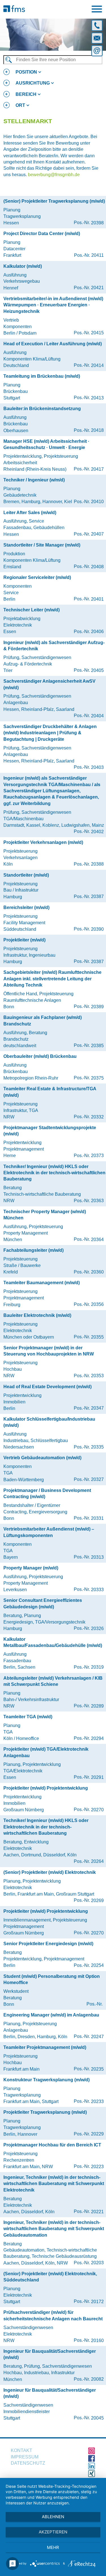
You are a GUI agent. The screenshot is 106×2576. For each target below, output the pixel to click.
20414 (97, 365)
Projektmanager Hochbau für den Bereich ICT (52, 2145)
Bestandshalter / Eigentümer (32, 1505)
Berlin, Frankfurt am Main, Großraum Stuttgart (49, 1894)
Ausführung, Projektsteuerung (33, 1227)
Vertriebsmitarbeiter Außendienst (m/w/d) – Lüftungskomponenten (49, 1532)
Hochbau (13, 1369)
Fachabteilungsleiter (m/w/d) (33, 1250)
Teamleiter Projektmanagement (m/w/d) (45, 2047)
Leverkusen (15, 1590)
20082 (97, 2379)
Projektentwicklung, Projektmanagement (44, 1959)
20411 (98, 255)
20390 (97, 929)
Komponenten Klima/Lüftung (32, 359)
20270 (97, 1810)
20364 (97, 1240)
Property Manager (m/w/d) (31, 1568)
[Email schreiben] (98, 50)
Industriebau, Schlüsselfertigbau (36, 1440)
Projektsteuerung (20, 851)
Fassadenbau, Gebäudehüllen (34, 528)
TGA (8, 1473)
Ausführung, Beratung (25, 1033)
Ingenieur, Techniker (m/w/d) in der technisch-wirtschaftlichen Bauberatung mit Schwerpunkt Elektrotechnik (54, 2184)
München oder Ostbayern (29, 1337)
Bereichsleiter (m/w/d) (26, 907)
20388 (97, 864)
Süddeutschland (20, 929)
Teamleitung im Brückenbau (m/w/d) (42, 376)
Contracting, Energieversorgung (35, 1512)
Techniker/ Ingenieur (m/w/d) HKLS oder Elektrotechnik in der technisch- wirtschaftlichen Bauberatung (46, 1827)
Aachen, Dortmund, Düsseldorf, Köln (40, 1855)
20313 (97, 1557)
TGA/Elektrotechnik (23, 1771)
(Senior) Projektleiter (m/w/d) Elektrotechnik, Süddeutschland (50, 2277)
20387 (97, 896)
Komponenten (18, 327)
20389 (97, 1007)
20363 (97, 1201)
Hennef (11, 288)
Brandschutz (16, 1039)
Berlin (9, 599)
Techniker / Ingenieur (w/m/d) (34, 480)
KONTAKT (21, 2450)
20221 (97, 2212)
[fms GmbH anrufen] (98, 24)
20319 (97, 1667)
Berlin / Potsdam (20, 333)
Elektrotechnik (18, 625)
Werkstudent (16, 1991)
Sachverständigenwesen (28, 2328)
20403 (97, 767)
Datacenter (14, 249)
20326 (97, 1628)
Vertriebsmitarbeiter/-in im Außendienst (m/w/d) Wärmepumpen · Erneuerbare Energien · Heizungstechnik (53, 305)
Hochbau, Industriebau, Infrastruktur (39, 2373)
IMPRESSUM (25, 2457)
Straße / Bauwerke (22, 1265)
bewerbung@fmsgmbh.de (54, 175)
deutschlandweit (20, 1046)
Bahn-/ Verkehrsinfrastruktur (31, 1700)
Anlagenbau (16, 703)
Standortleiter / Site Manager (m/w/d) (42, 545)
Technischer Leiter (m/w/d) (32, 610)
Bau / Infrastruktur (21, 890)
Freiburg (12, 1305)
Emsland (12, 567)
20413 (97, 398)
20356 (97, 1304)
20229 (97, 2134)
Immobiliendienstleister (27, 2412)
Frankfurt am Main (21, 2069)
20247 (97, 2037)
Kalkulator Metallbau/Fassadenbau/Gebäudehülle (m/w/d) (53, 1642)
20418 (97, 430)
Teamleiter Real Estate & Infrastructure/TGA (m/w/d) (50, 1092)
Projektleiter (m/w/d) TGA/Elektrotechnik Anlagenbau (46, 1752)
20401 (97, 599)
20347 (97, 1408)
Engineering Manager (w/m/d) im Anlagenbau (51, 2015)
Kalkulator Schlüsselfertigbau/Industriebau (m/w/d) (49, 1422)
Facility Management (24, 923)
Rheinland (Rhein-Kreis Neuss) (35, 469)
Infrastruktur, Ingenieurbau (29, 955)
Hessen (11, 223)
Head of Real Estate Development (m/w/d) (47, 1387)
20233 (97, 2101)
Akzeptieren (53, 2532)
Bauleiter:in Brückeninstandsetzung (42, 409)
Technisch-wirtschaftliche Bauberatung (42, 1194)
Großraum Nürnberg (24, 1810)
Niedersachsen (19, 1447)
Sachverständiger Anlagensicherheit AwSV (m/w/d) (49, 684)
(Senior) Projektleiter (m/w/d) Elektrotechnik (50, 1872)
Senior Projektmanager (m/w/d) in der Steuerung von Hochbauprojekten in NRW (49, 1351)
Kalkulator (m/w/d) (23, 266)
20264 (97, 1861)
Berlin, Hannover (20, 2134)
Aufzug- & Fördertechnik (28, 664)
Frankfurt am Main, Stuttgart (31, 2101)
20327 (97, 1479)
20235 (97, 2069)
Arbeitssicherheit (20, 463)
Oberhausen (16, 431)
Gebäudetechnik (20, 495)
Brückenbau (16, 391)
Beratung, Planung (22, 1616)
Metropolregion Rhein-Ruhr (31, 1078)
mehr (53, 2547)
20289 (97, 1706)
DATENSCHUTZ (28, 2463)
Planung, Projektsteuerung (30, 2024)
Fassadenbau (17, 1661)
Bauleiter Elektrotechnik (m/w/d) (37, 1315)
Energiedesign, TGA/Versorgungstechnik (44, 1622)
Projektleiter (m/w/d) (24, 940)
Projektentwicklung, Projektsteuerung (41, 456)
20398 (97, 223)
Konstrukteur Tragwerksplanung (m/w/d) (46, 2080)
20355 (97, 1337)
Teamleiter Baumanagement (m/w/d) (42, 1283)
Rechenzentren (19, 2160)
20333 (97, 1590)
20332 (97, 1117)
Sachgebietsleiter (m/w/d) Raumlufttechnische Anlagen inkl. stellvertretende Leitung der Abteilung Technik (52, 979)
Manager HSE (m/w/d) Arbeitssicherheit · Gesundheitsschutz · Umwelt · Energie (46, 444)
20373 (97, 1156)
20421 (97, 288)
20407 (97, 534)
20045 (97, 2418)
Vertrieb (11, 320)
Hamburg (13, 897)
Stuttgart (12, 398)
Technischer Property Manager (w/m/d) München (45, 1215)
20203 (97, 2263)
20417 (97, 469)
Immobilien (14, 1402)
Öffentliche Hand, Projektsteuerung (38, 994)
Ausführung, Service (24, 521)
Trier (8, 670)
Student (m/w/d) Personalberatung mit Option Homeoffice (52, 1979)
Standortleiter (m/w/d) (26, 875)
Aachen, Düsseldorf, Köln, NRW (36, 2263)
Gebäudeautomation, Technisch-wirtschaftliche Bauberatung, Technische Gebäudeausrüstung (50, 2253)
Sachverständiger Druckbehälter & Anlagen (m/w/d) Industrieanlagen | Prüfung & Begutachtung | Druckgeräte (50, 733)
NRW (9, 1117)
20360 (97, 1272)
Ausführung (15, 275)
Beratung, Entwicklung (26, 1842)
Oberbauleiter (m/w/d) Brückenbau (40, 1056)
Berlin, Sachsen (19, 1667)
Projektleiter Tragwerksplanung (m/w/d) (45, 2112)
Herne (10, 1156)
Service (11, 593)
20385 (97, 1046)
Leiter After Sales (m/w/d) (30, 513)
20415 (97, 333)
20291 (97, 1777)
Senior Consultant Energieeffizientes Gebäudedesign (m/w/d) (43, 1603)
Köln (8, 864)
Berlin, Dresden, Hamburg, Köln (35, 2037)
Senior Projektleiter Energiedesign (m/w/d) (48, 1944)
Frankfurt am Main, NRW (28, 2167)
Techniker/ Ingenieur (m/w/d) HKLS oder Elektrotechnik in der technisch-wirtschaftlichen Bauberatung (54, 1173)
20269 (97, 1901)
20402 (97, 832)
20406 (97, 632)
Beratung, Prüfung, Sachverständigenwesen (48, 2366)
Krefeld (11, 1272)
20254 (97, 1965)
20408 (97, 567)
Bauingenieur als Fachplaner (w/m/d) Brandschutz (43, 1021)
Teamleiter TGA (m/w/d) (28, 1717)
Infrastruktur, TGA (21, 1110)
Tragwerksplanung (22, 216)
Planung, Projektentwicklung (32, 1764)
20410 (97, 502)
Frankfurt (12, 255)
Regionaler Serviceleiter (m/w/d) (37, 577)
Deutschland (16, 365)
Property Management (26, 1233)
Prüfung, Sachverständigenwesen (37, 657)
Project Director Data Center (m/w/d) (42, 234)
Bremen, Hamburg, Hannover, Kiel (38, 502)
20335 (97, 1447)
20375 (97, 1078)
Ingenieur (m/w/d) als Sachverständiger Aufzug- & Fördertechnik (54, 646)
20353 (97, 1376)
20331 (97, 1518)
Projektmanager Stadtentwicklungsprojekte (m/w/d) (50, 1131)
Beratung (13, 1188)
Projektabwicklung (22, 619)
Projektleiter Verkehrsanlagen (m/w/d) (43, 842)
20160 (97, 2340)
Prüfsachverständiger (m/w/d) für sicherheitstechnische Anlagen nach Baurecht (53, 2315)
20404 (97, 716)
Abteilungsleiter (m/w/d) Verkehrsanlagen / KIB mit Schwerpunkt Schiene (53, 1681)
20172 (97, 2302)
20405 (97, 670)
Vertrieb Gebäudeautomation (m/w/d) (42, 1458)
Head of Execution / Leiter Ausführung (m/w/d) (53, 344)
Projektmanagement (24, 1149)
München (13, 1240)
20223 (97, 2167)
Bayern (11, 1557)
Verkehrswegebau (22, 281)
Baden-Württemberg (24, 1480)
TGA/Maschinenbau (23, 819)
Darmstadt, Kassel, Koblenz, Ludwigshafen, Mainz (54, 825)
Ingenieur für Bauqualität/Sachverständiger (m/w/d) (50, 2354)
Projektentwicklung (22, 1143)
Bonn (9, 1007)
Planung (12, 210)
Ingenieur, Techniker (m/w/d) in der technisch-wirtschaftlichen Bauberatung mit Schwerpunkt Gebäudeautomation (54, 2229)
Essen (10, 632)
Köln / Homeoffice (21, 1738)
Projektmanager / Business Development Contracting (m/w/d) (47, 1493)
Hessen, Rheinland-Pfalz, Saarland (39, 709)
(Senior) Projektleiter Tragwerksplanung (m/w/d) (54, 201)
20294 (97, 1738)
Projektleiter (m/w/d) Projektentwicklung (46, 1788)
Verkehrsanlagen (20, 858)
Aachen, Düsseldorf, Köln (29, 2212)
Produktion (14, 554)
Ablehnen (53, 2517)
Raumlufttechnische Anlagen (32, 1000)
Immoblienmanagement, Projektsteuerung (45, 1920)
